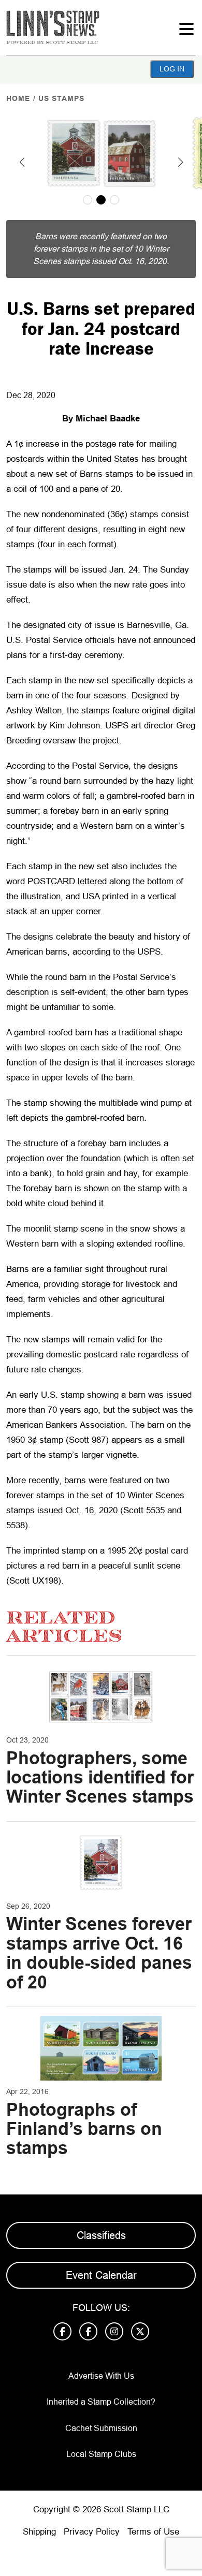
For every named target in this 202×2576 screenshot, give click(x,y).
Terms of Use (153, 2532)
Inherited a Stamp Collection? (101, 2402)
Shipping (39, 2532)
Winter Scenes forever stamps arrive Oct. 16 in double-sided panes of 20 (99, 1953)
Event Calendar (101, 2275)
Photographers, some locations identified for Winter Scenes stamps (100, 1777)
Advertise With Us (101, 2376)
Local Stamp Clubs (101, 2454)
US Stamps (61, 98)
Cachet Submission (101, 2428)
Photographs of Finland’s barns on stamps (84, 2129)
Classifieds (101, 2235)
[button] (22, 162)
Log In (172, 69)
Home (18, 98)
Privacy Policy (92, 2532)
